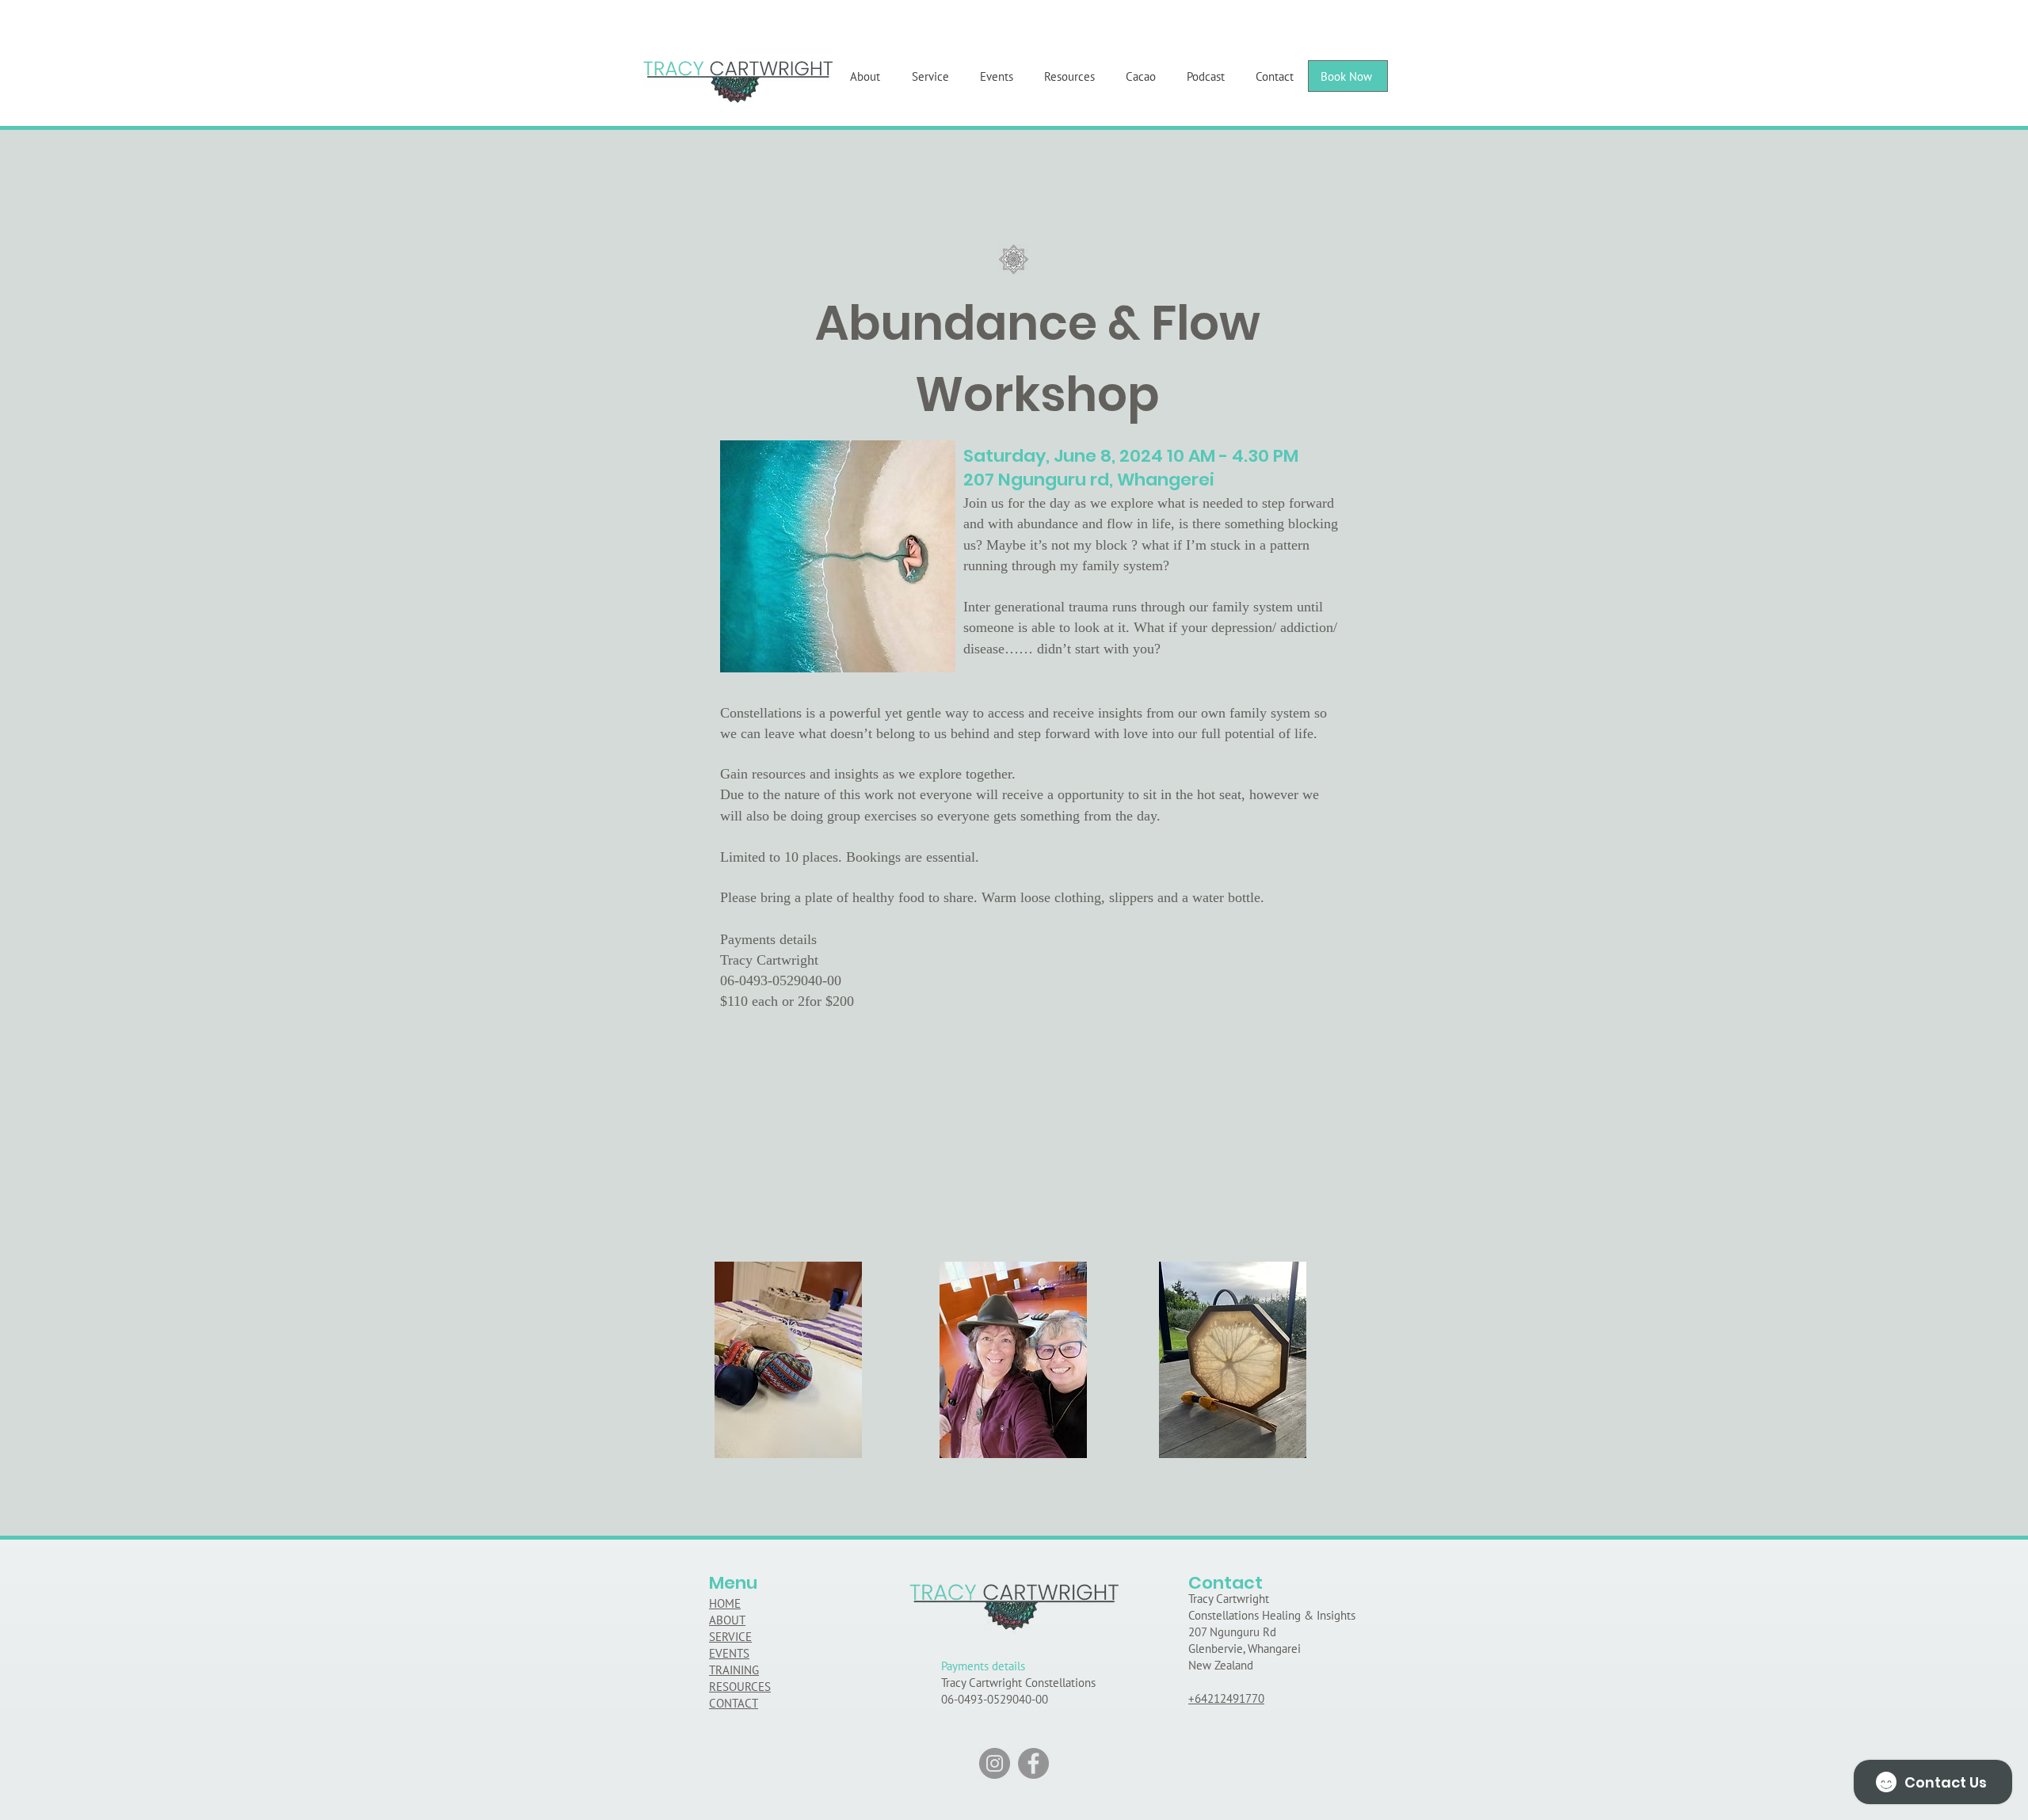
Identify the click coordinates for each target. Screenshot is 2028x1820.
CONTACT (734, 1703)
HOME (725, 1603)
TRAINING (734, 1670)
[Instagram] (995, 1763)
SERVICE (730, 1637)
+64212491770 (1226, 1698)
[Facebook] (1033, 1763)
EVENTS (729, 1653)
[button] (1423, 70)
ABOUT (727, 1620)
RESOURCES (740, 1687)
